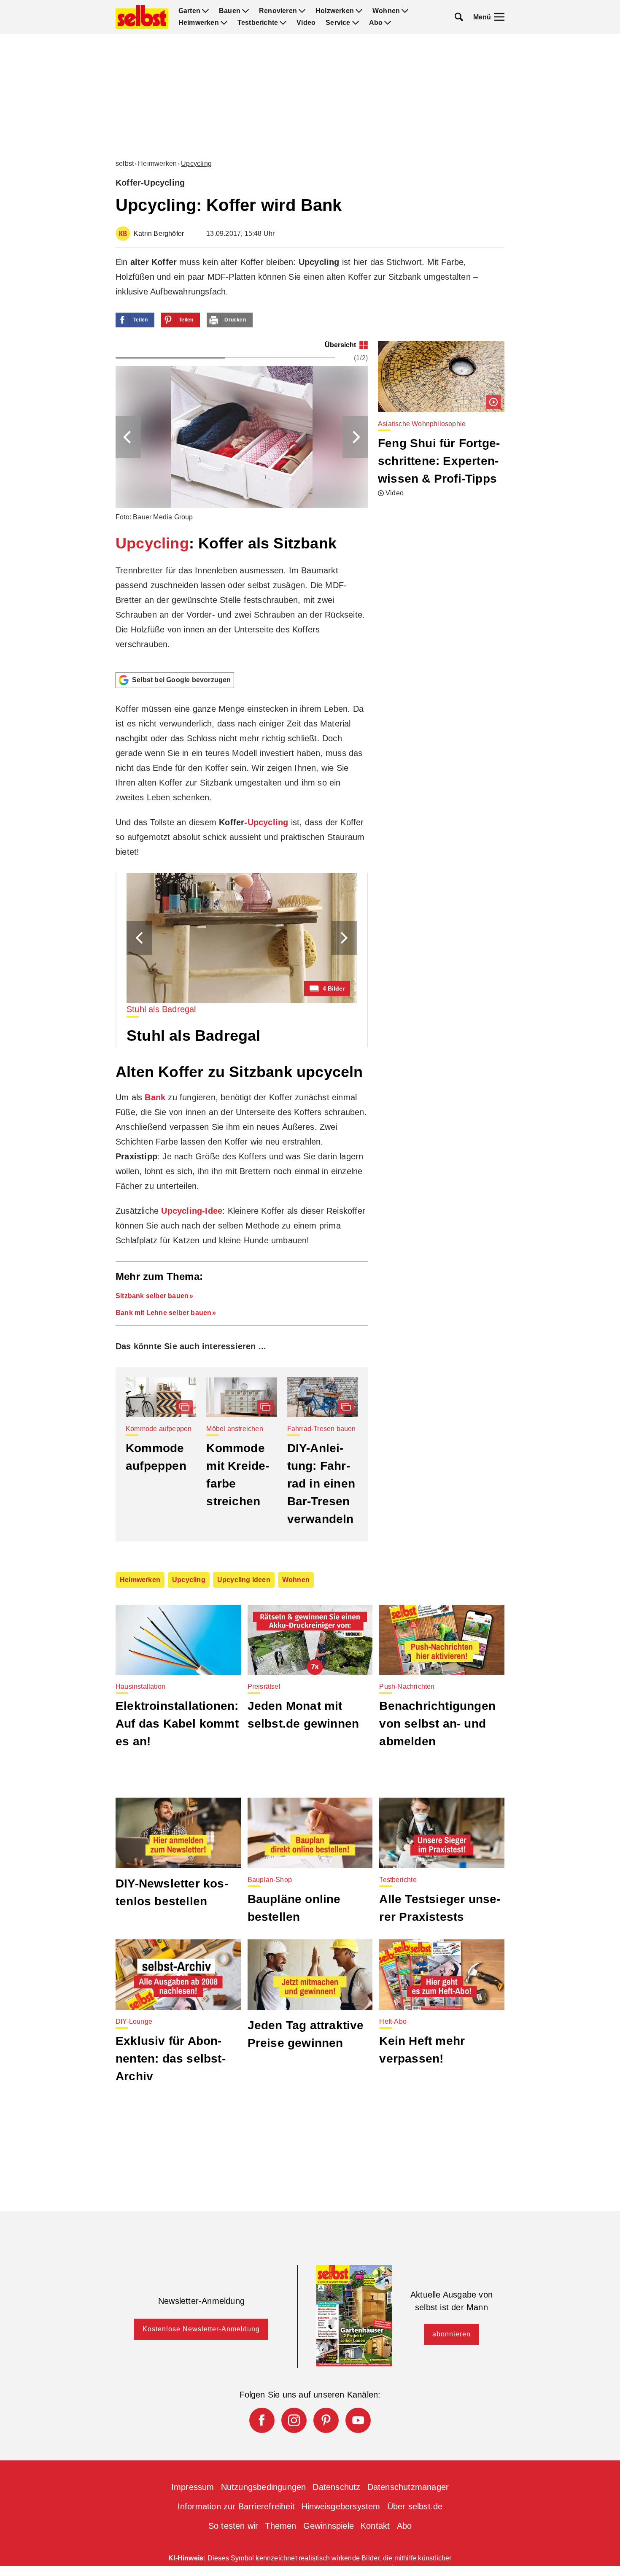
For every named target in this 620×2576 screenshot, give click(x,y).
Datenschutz (336, 2487)
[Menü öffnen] (499, 17)
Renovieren (278, 11)
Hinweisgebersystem (341, 2506)
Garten (189, 11)
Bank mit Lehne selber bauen (163, 1313)
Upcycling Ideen (244, 1580)
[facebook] (262, 2420)
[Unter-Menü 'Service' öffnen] (356, 23)
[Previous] (128, 437)
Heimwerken (199, 23)
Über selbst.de (415, 2506)
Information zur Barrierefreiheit (236, 2506)
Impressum (193, 2487)
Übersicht (340, 345)
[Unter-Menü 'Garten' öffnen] (205, 11)
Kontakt (375, 2526)
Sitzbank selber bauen (152, 1296)
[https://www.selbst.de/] (142, 17)
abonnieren (452, 2334)
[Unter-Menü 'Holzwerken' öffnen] (359, 11)
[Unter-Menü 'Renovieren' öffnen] (302, 11)
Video (306, 23)
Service (338, 23)
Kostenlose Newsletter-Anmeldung (201, 2329)
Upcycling (196, 163)
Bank (155, 1097)
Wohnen (386, 11)
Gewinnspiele (329, 2526)
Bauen (230, 11)
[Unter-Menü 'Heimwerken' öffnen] (224, 23)
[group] (242, 503)
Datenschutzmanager (408, 2487)
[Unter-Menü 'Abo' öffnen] (388, 23)
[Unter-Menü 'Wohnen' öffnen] (405, 11)
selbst (125, 163)
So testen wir (233, 2526)
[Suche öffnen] (459, 17)
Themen (280, 2526)
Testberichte (258, 23)
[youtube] (358, 2420)
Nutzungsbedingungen (264, 2487)
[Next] (355, 437)
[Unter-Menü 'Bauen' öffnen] (245, 11)
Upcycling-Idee (192, 1211)
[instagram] (294, 2420)
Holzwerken (335, 11)
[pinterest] (326, 2420)
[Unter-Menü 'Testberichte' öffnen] (283, 23)
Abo (376, 23)
